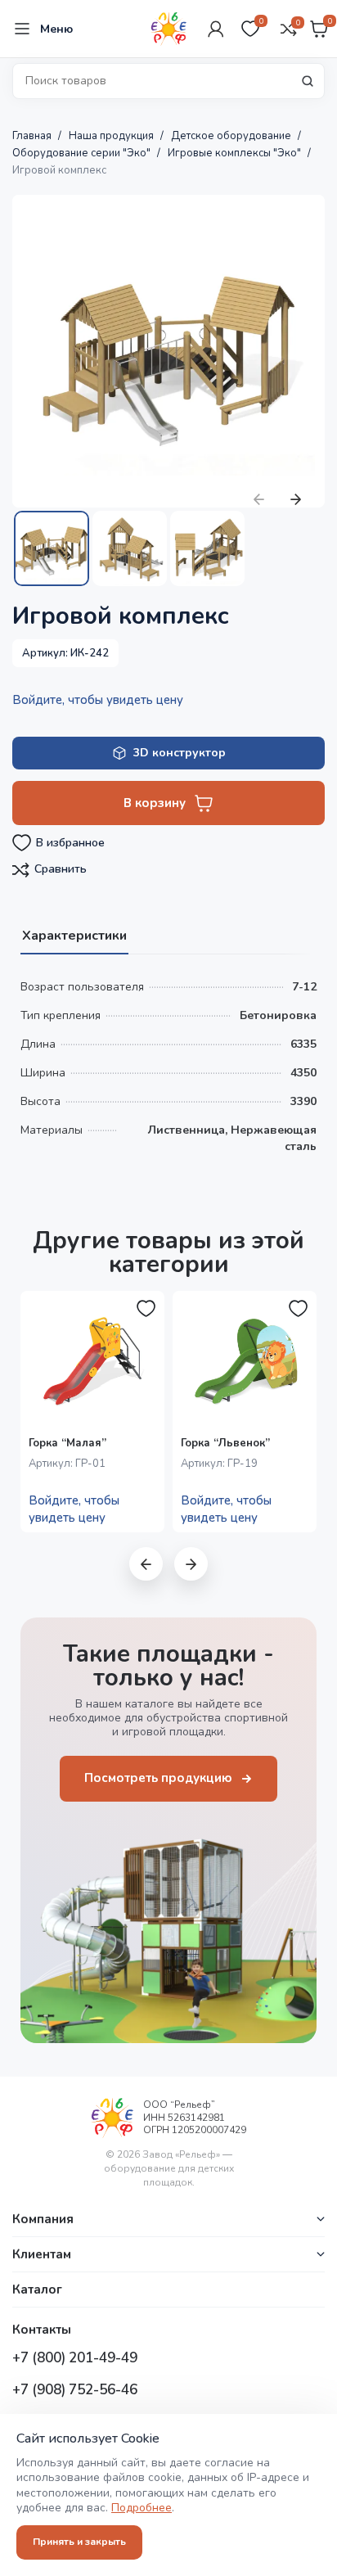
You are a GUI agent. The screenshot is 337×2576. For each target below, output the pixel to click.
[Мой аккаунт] (216, 29)
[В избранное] (146, 1309)
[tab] (74, 934)
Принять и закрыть (79, 2542)
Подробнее (142, 2508)
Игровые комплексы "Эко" (236, 153)
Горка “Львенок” (225, 1443)
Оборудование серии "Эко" (83, 153)
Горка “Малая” (67, 1443)
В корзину (155, 803)
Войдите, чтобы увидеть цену (98, 700)
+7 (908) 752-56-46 (75, 2390)
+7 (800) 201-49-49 (75, 2358)
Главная (33, 136)
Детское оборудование (232, 136)
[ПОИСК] (308, 81)
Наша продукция (112, 136)
